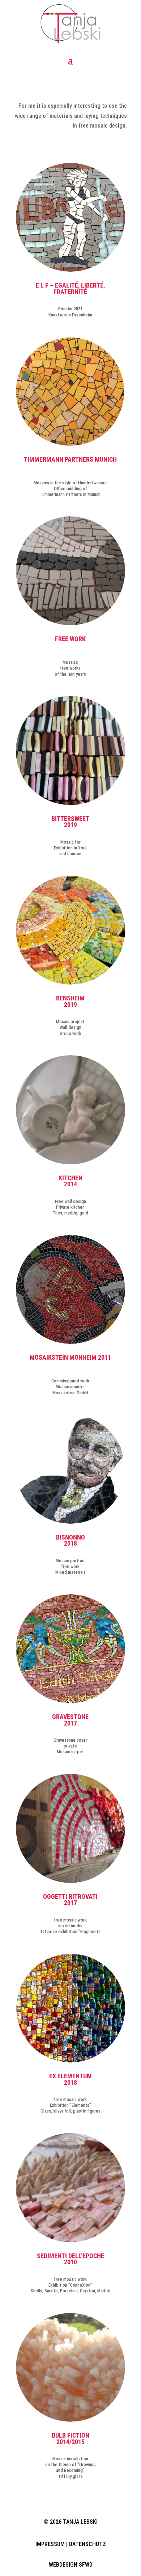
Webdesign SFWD (71, 2565)
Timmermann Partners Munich (70, 459)
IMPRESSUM (50, 2544)
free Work (70, 639)
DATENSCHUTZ (87, 2544)
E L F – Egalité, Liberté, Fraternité (70, 289)
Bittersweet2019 (70, 822)
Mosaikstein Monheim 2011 (70, 1358)
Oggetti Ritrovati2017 (70, 1900)
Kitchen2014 (70, 1181)
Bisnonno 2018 (70, 1541)
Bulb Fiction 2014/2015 (70, 2439)
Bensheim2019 (70, 1001)
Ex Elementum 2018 (70, 2079)
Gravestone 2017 (70, 1720)
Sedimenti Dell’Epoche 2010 (70, 2259)
